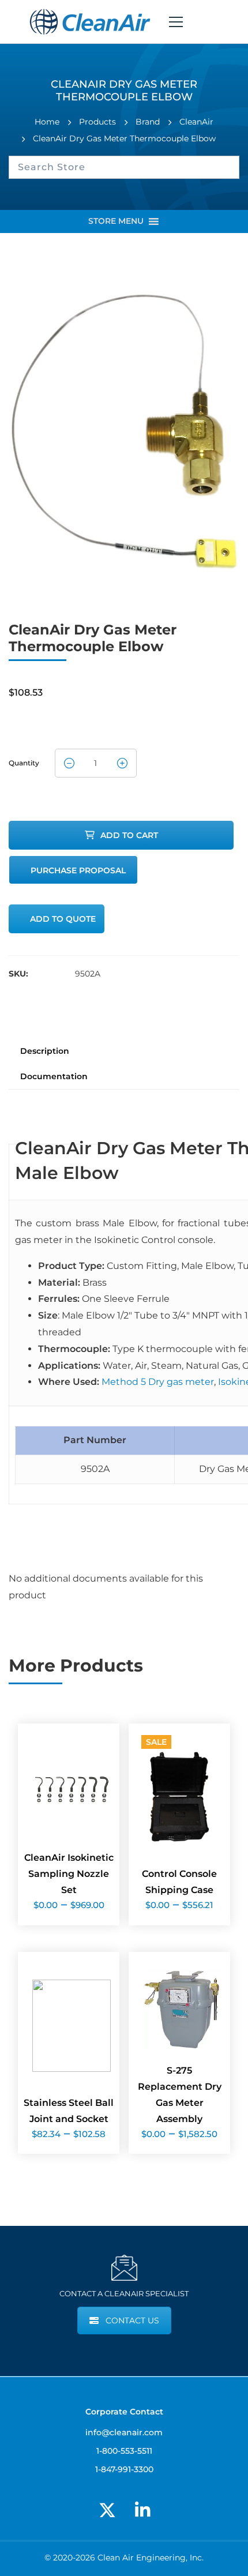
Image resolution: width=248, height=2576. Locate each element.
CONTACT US (132, 2320)
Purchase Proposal (78, 870)
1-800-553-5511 (124, 2451)
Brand (148, 122)
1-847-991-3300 (124, 2469)
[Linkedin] (142, 2510)
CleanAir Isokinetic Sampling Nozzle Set (69, 1874)
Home (47, 122)
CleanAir (196, 122)
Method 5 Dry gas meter (158, 1382)
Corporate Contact (124, 2411)
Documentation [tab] (54, 1076)
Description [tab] (45, 1051)
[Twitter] (107, 2510)
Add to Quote (63, 919)
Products (97, 122)
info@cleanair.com (124, 2432)
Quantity (24, 759)
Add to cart (129, 835)
